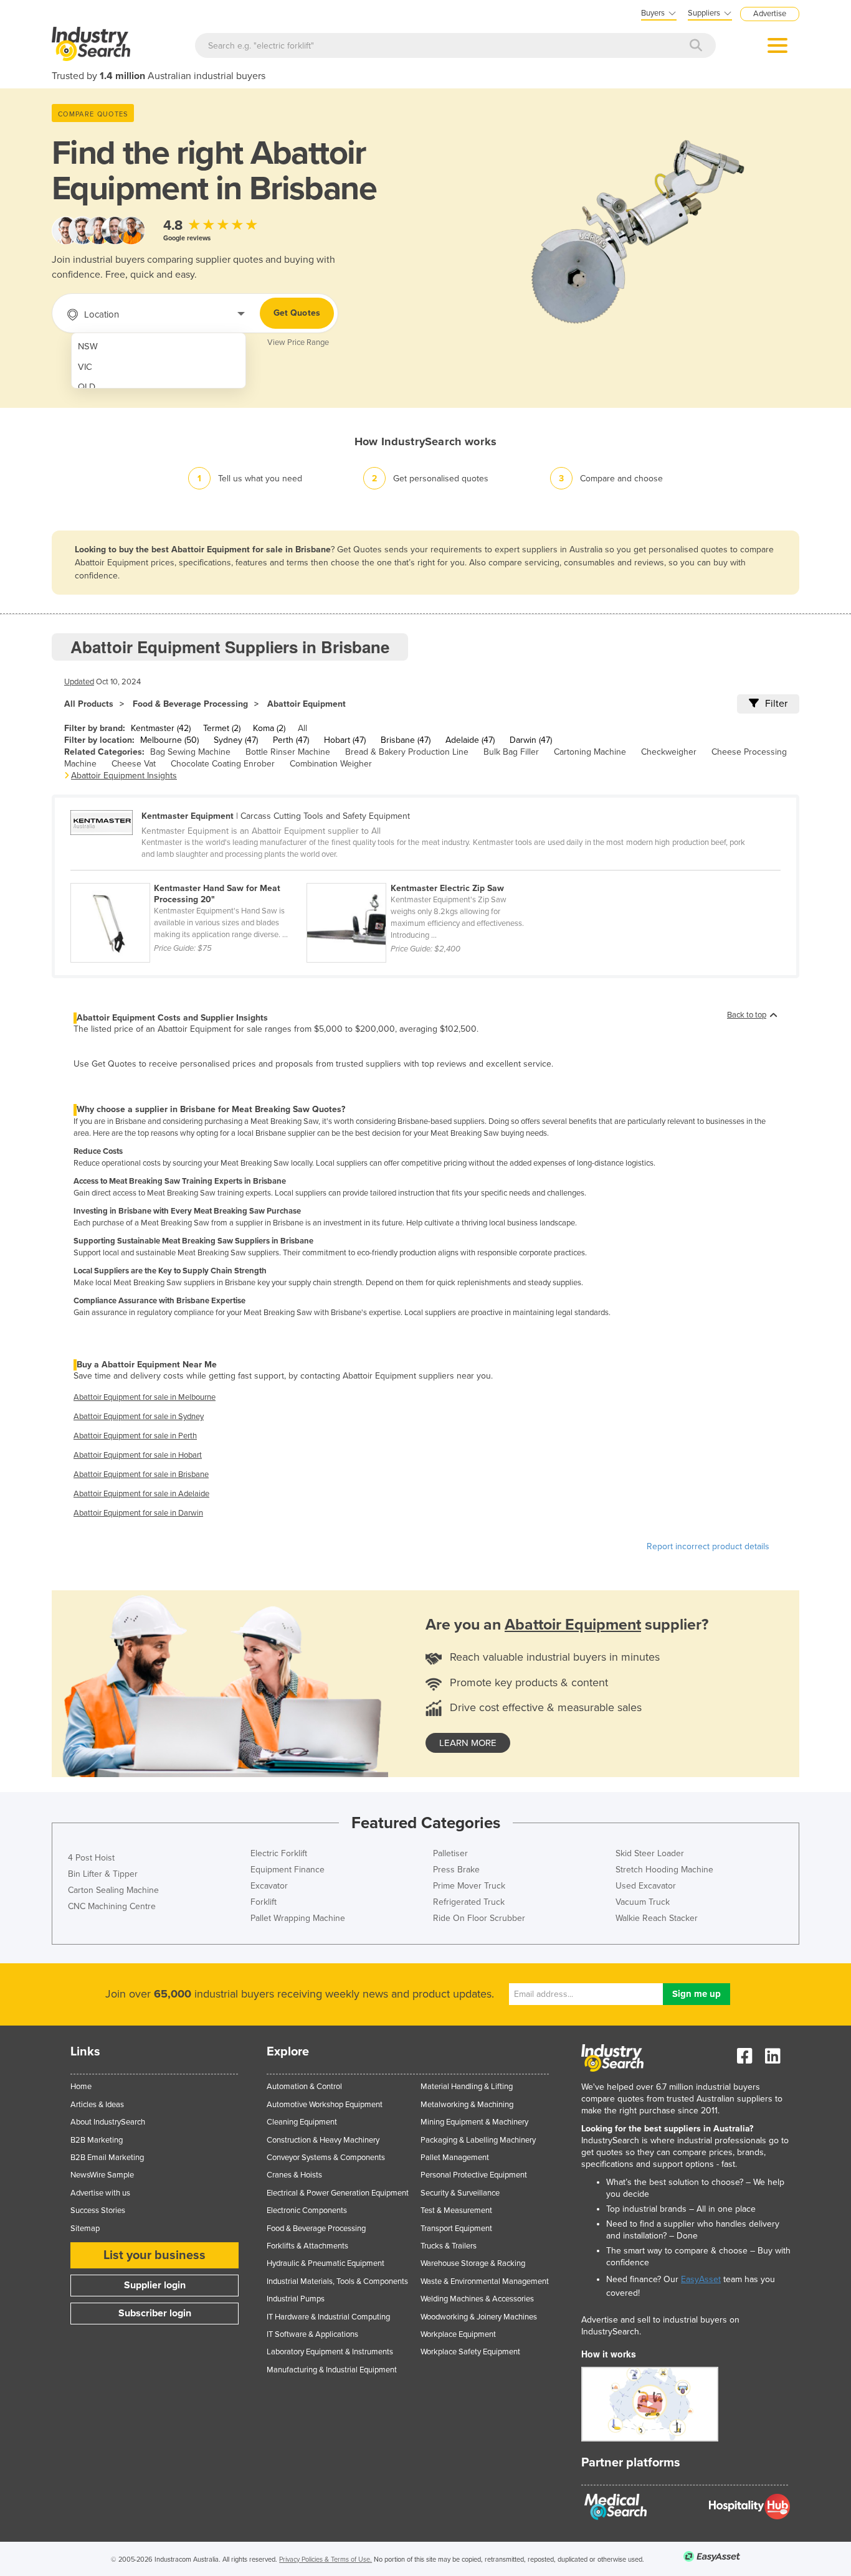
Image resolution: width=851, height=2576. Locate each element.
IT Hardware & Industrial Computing (328, 2317)
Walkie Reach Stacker (657, 1918)
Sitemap (85, 2229)
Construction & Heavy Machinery (323, 2140)
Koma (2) (269, 728)
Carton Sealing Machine (113, 1890)
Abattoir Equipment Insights (124, 776)
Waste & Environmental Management (485, 2281)
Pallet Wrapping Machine (298, 1918)
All (302, 728)
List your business (155, 2255)
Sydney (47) (236, 740)
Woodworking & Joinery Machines (479, 2317)
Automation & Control (304, 2087)
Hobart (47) (345, 740)
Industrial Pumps (296, 2299)
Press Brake (456, 1870)
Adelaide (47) (470, 740)
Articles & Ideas (97, 2105)
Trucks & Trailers (449, 2246)
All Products (89, 704)
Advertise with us (100, 2193)
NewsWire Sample (102, 2175)
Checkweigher (669, 752)
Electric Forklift (279, 1853)
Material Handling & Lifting (467, 2087)
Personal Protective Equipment (474, 2175)
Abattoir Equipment (307, 704)
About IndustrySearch (108, 2122)
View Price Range (298, 342)
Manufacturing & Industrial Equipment (332, 2370)
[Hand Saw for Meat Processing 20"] (188, 876)
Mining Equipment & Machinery (474, 2122)
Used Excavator (646, 1886)
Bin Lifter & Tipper (103, 1874)
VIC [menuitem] (85, 367)
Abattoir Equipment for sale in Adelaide (141, 1494)
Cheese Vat (134, 764)
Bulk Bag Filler (511, 752)
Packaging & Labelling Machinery (478, 2140)
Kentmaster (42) (161, 728)
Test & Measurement (456, 2210)
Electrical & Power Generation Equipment (338, 2193)
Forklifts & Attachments (307, 2246)
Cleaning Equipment (302, 2122)
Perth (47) (291, 740)
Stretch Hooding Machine (664, 1870)
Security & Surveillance (460, 2193)
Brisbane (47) (406, 740)
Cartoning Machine (590, 752)
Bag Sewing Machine (190, 752)
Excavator (269, 1886)
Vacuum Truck (643, 1902)
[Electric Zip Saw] (424, 876)
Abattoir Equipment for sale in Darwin (138, 1513)
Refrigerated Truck (469, 1902)
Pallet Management (455, 2158)
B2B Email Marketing (107, 2158)
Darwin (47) (531, 740)
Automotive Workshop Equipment (325, 2105)
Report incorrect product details (708, 1546)
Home (81, 2087)
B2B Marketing (97, 2140)
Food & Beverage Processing (190, 704)
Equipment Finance (288, 1870)
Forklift (264, 1902)
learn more (468, 1743)
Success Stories (98, 2210)
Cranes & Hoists (294, 2175)
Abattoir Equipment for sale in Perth (135, 1436)
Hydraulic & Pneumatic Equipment (326, 2263)
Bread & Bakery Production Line (407, 752)
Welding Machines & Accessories (477, 2299)
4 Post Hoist (91, 1858)
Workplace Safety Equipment (470, 2352)
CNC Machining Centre (112, 1906)
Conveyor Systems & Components (326, 2158)
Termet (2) (222, 728)
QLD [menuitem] (87, 387)
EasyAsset (701, 2279)
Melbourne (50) (169, 740)
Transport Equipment (456, 2229)
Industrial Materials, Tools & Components (337, 2281)
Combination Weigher (331, 764)
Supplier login (155, 2285)
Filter (776, 704)
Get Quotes (297, 313)
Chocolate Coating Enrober (223, 764)
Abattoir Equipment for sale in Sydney (139, 1417)
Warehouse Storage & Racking (473, 2263)
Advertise (770, 14)
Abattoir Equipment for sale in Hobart (138, 1455)
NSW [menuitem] (88, 347)
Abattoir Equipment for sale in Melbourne (145, 1397)
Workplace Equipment (458, 2334)
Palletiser (450, 1853)
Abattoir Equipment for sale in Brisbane (141, 1474)
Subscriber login (155, 2313)
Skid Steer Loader (650, 1853)
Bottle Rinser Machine (288, 752)
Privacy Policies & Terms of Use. (326, 2559)
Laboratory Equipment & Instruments (330, 2352)
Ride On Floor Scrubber (479, 1918)
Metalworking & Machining (467, 2105)
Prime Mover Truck (469, 1886)
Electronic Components (307, 2210)
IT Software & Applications (312, 2334)
